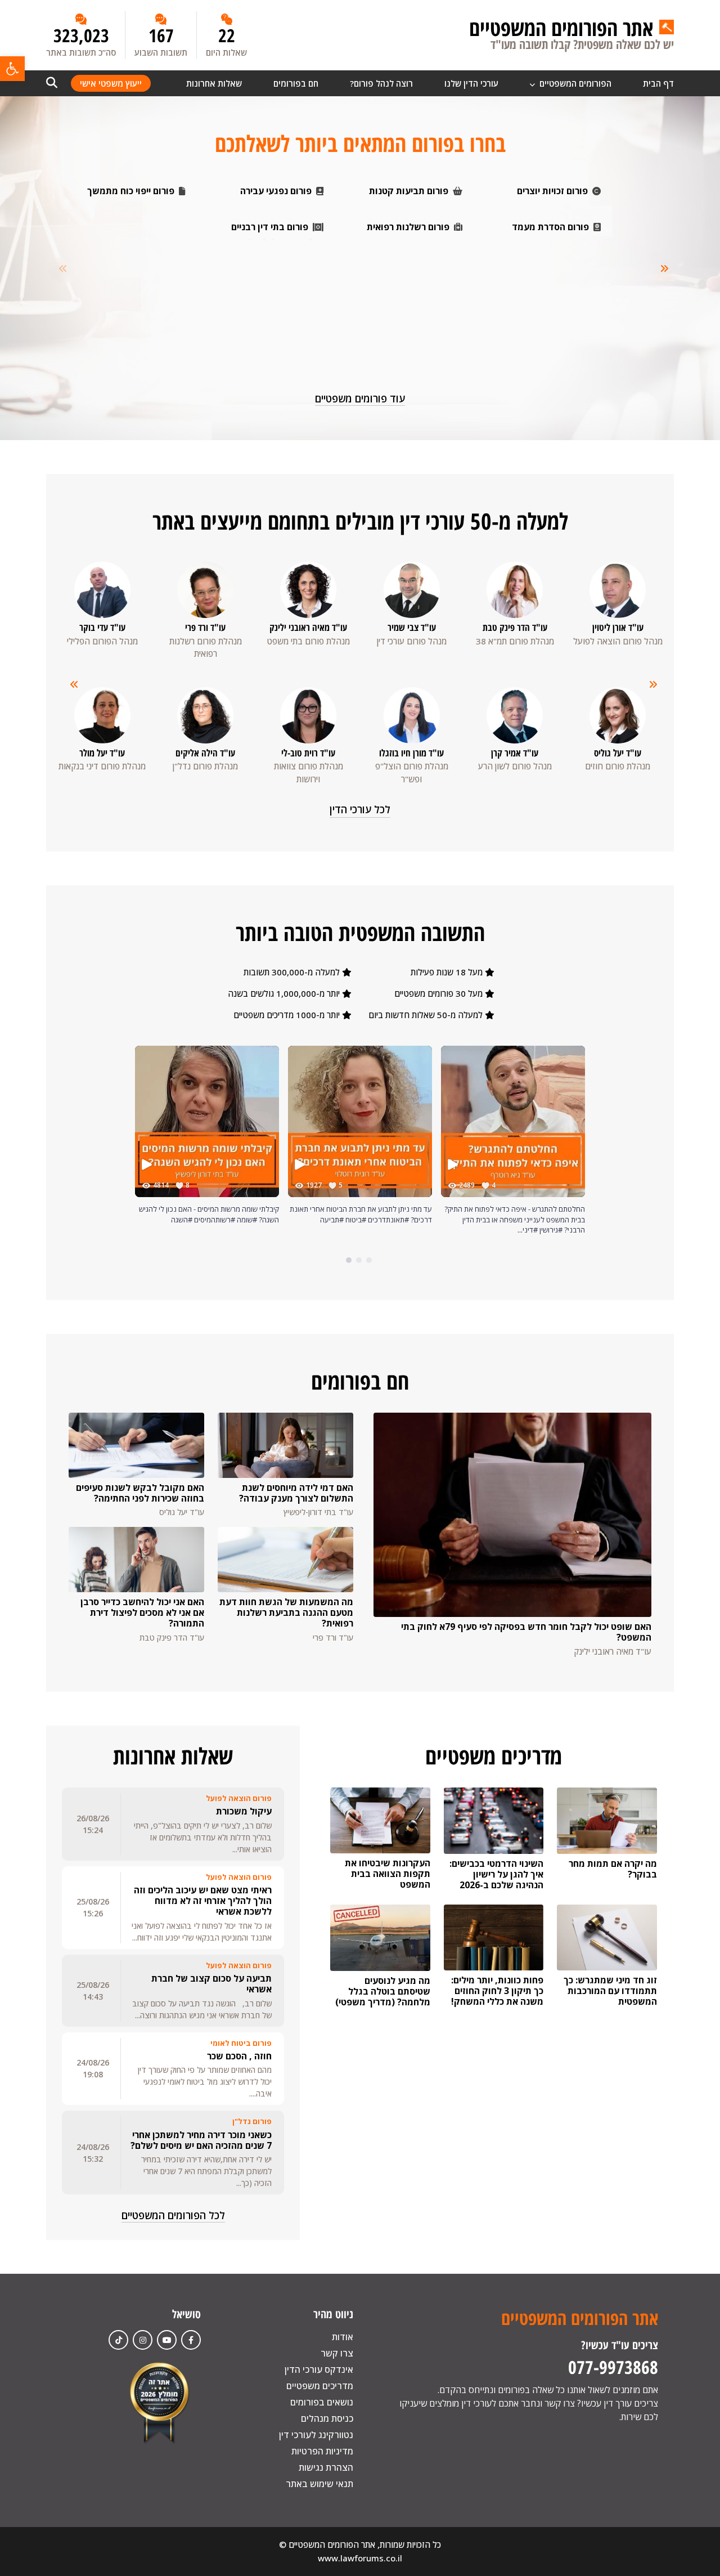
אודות (343, 2337)
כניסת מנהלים (327, 2418)
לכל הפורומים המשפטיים (173, 2215)
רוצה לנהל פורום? (381, 83)
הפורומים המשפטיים (574, 83)
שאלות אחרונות (214, 83)
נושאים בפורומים (322, 2402)
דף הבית (658, 83)
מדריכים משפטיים (320, 2386)
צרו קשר (337, 2353)
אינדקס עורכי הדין (319, 2369)
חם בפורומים (296, 83)
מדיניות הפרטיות (322, 2451)
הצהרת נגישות (326, 2467)
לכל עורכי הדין (360, 809)
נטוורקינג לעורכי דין (316, 2435)
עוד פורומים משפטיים (360, 398)
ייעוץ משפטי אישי (111, 83)
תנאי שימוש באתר (319, 2484)
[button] (12, 69)
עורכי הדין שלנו (471, 83)
